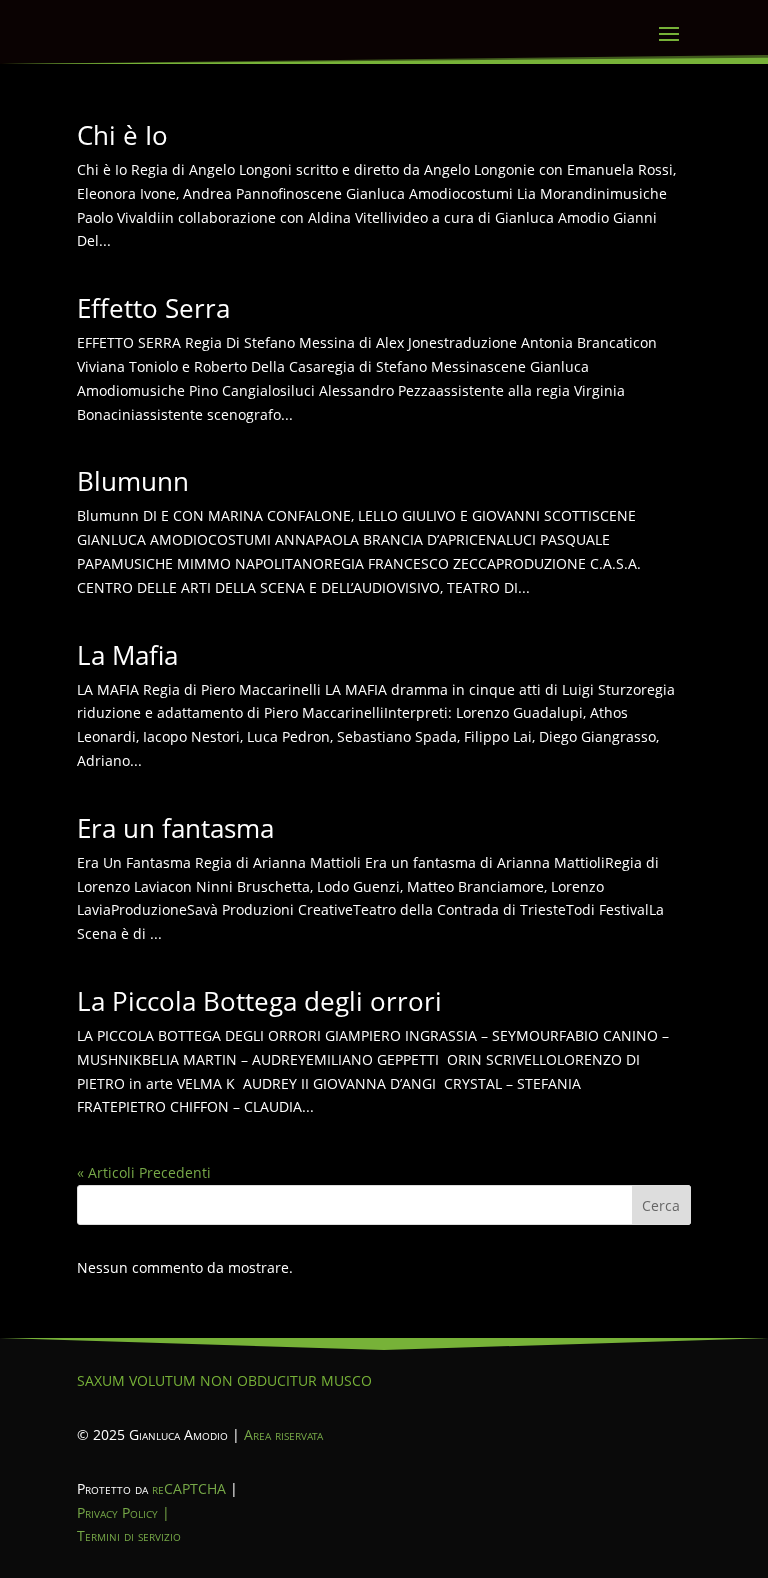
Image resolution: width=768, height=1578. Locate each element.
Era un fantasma (175, 828)
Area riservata (283, 1434)
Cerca (661, 1205)
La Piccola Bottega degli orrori (259, 1001)
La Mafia (127, 655)
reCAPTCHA (189, 1488)
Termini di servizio (129, 1535)
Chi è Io (122, 135)
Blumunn (133, 481)
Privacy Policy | (123, 1512)
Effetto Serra (153, 308)
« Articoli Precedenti (144, 1172)
